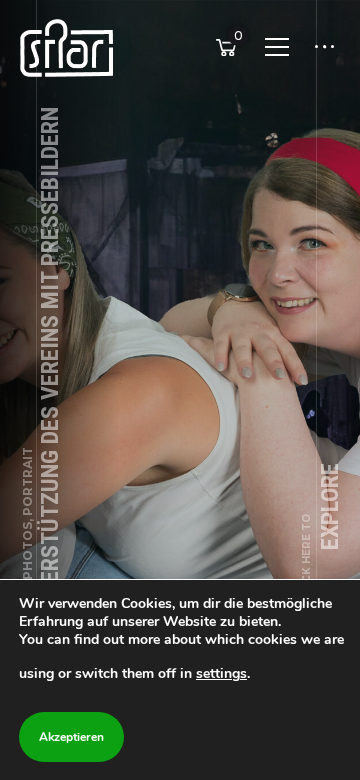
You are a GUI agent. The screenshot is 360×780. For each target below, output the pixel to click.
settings (221, 673)
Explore (322, 531)
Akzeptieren (71, 737)
